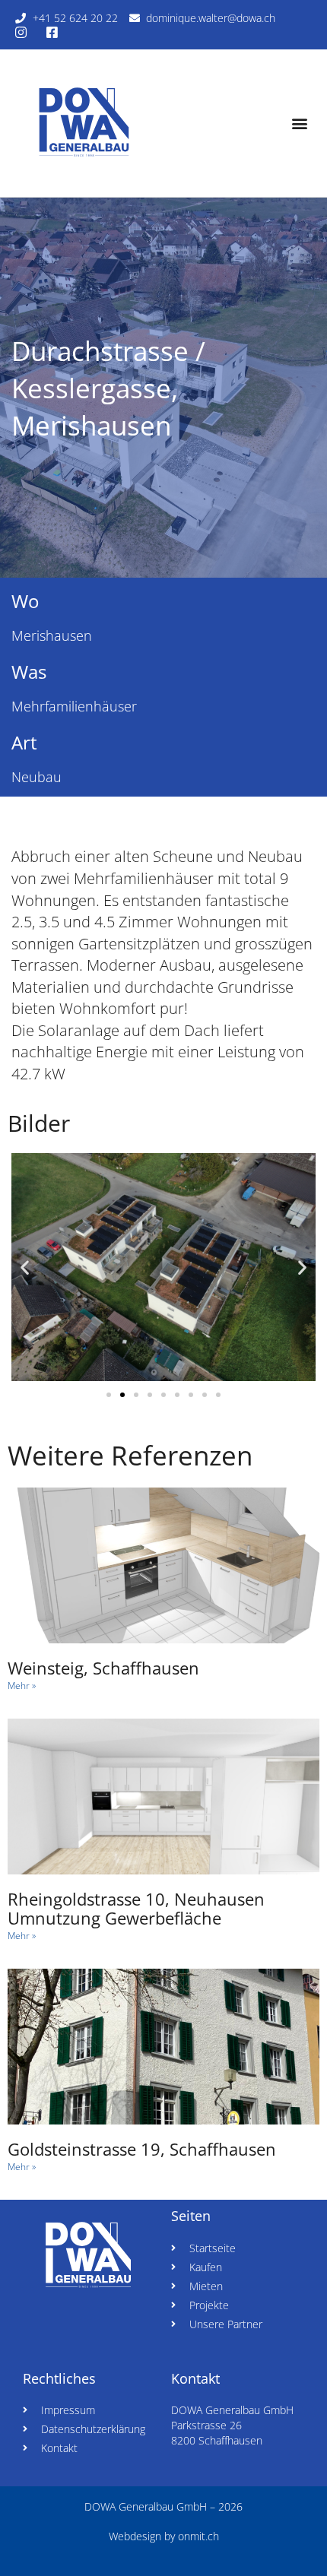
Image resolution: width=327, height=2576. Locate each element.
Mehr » (22, 1686)
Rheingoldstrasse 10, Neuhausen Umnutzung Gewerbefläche (136, 1908)
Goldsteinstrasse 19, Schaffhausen (142, 2149)
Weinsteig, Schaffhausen (103, 1668)
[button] (299, 124)
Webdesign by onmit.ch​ (164, 2536)
